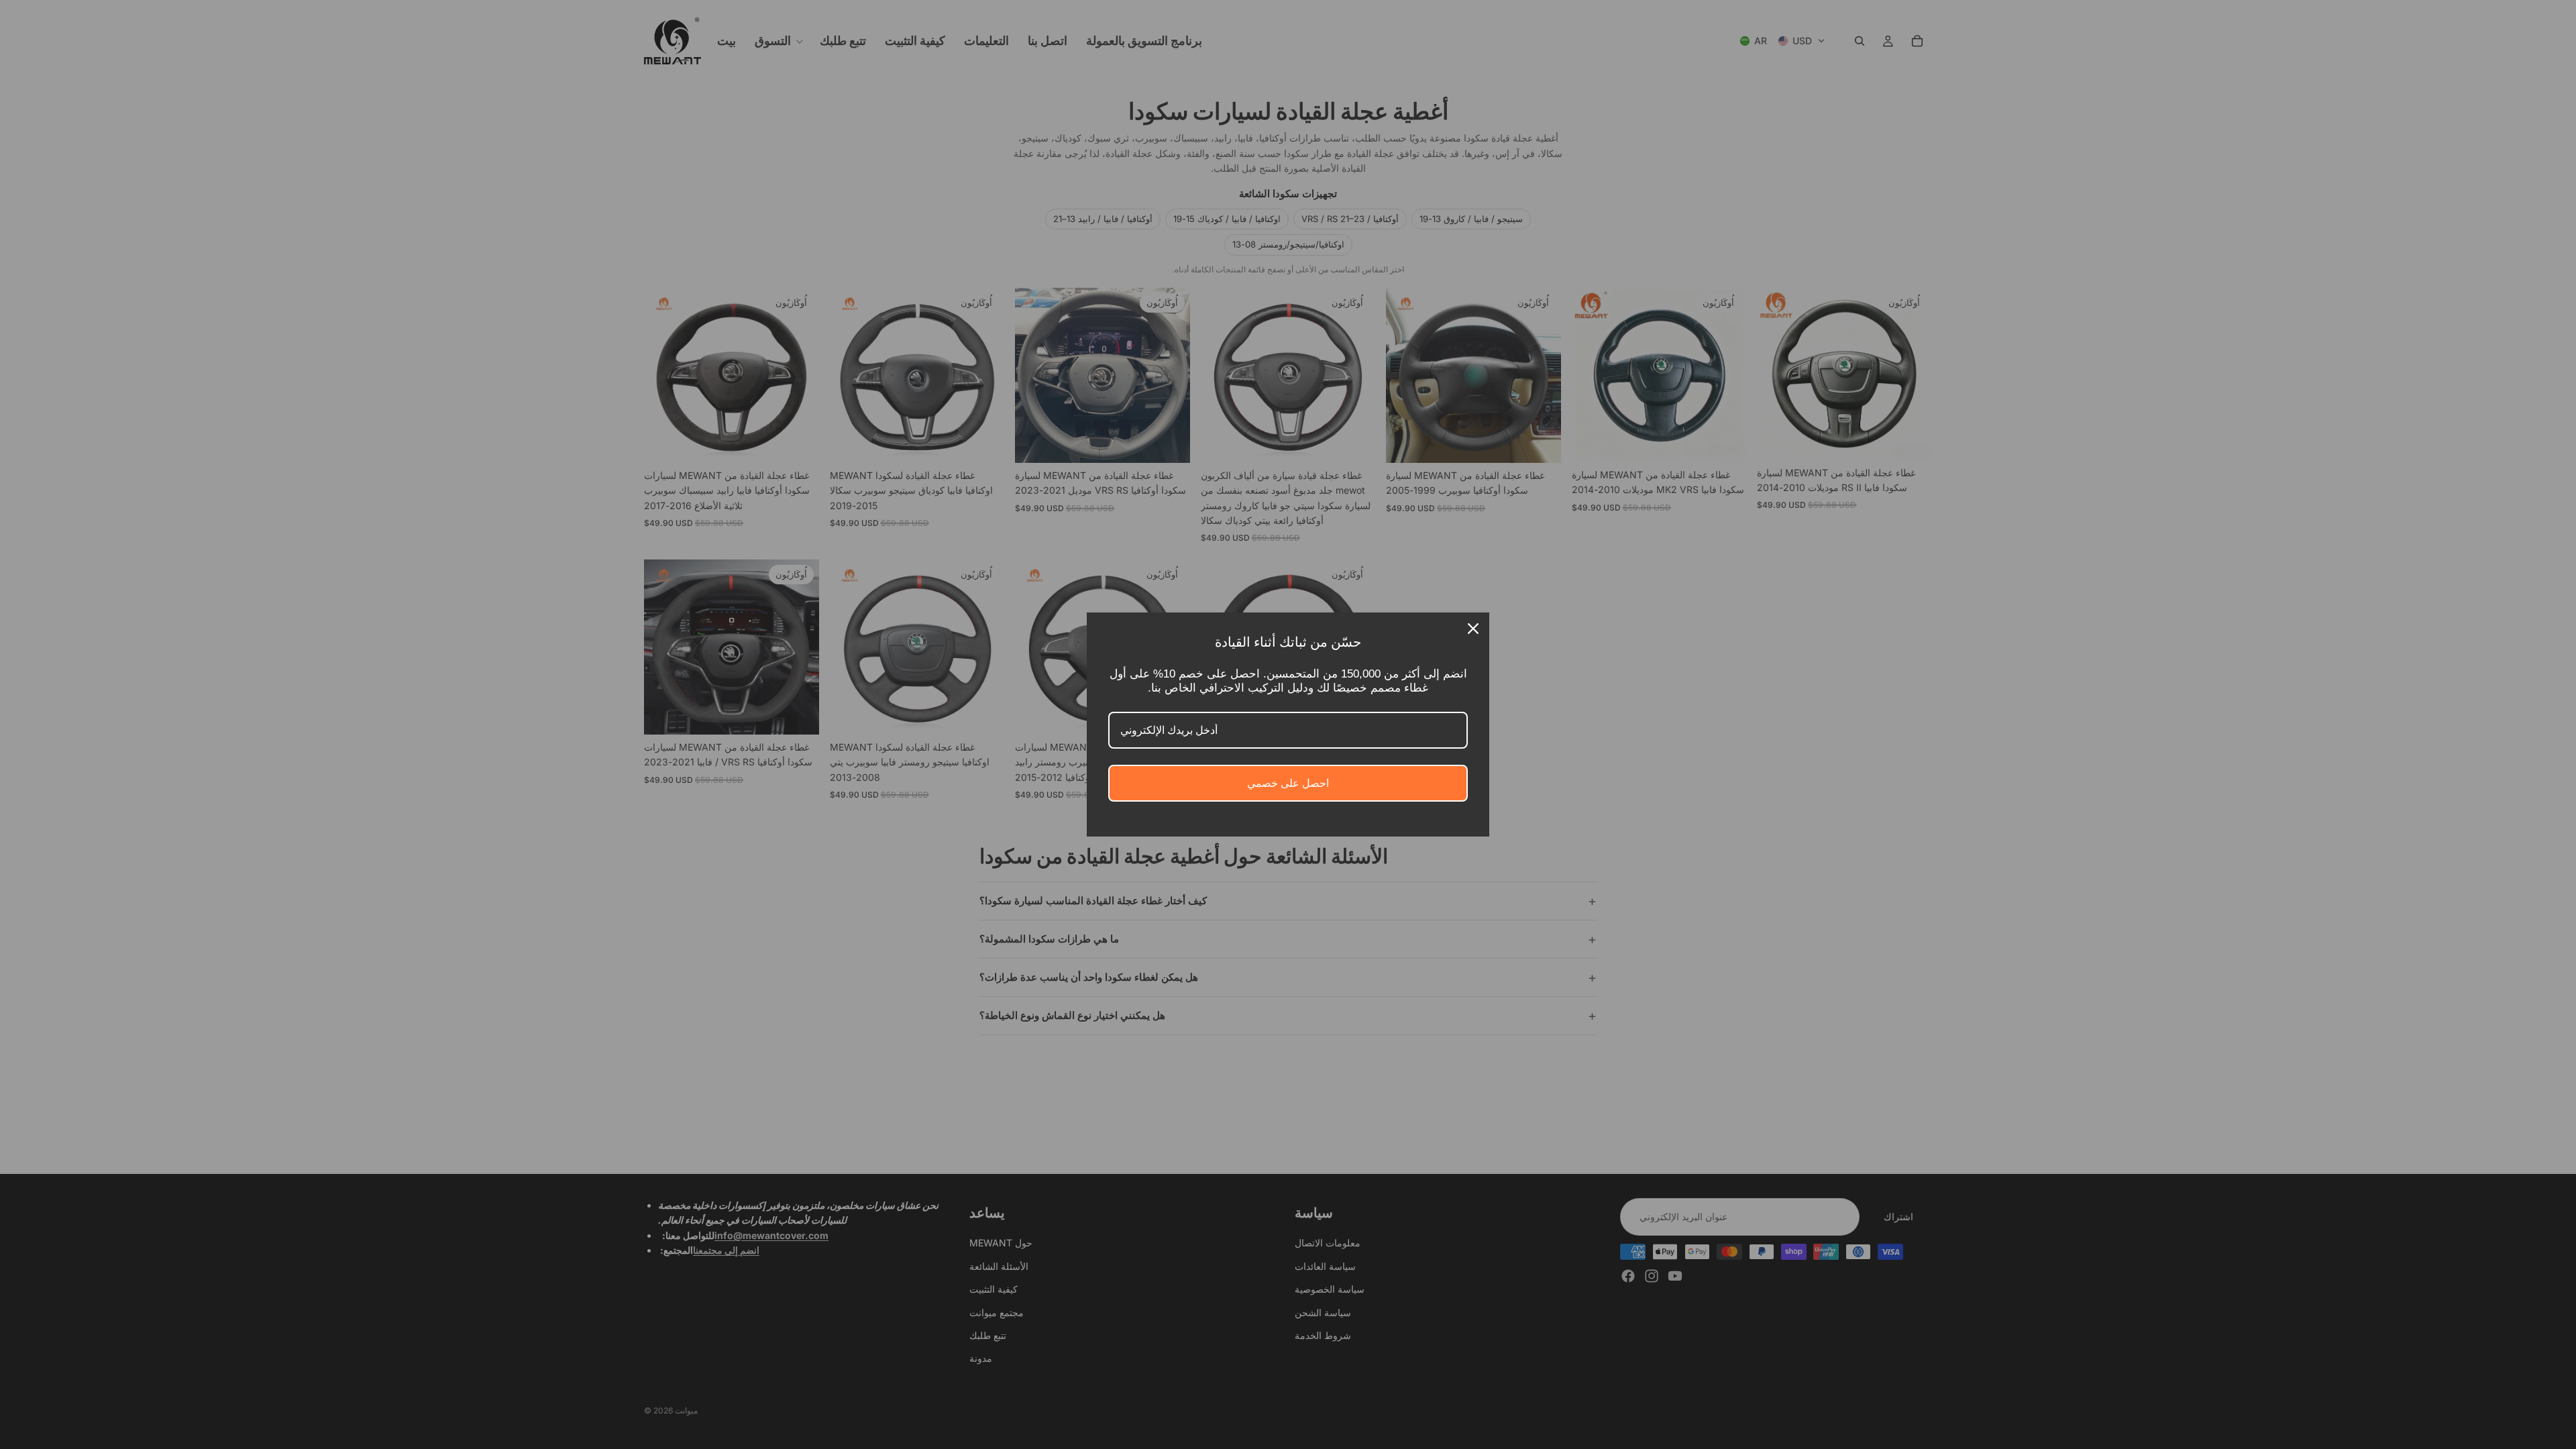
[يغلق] (1473, 629)
